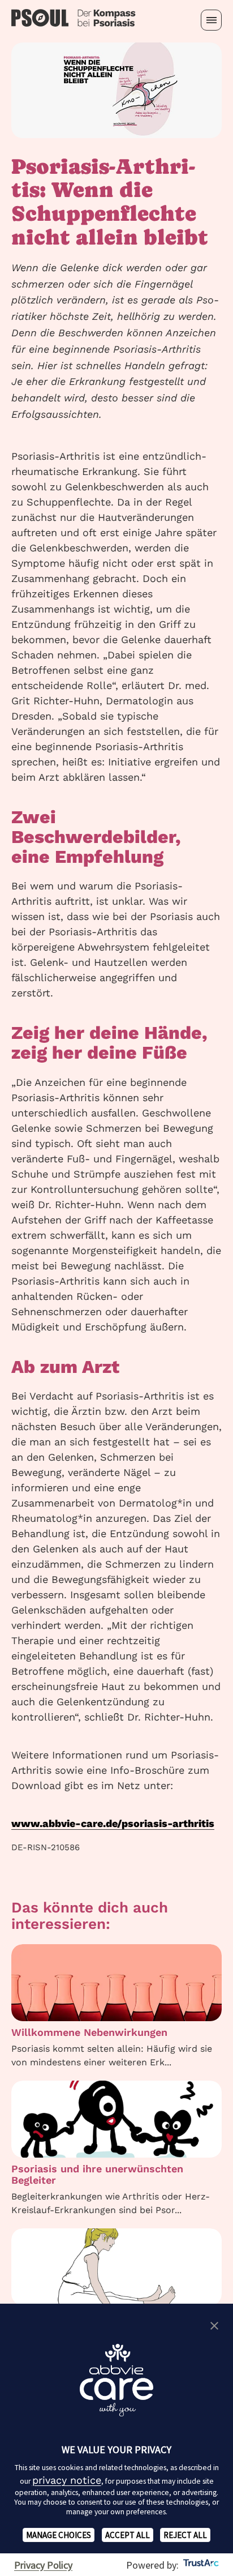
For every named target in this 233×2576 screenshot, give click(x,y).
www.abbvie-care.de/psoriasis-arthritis (113, 1823)
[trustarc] (200, 2565)
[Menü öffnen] (211, 20)
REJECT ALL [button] (185, 2535)
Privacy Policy (43, 2565)
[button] (214, 2326)
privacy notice (67, 2480)
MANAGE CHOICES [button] (59, 2535)
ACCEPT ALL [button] (128, 2535)
